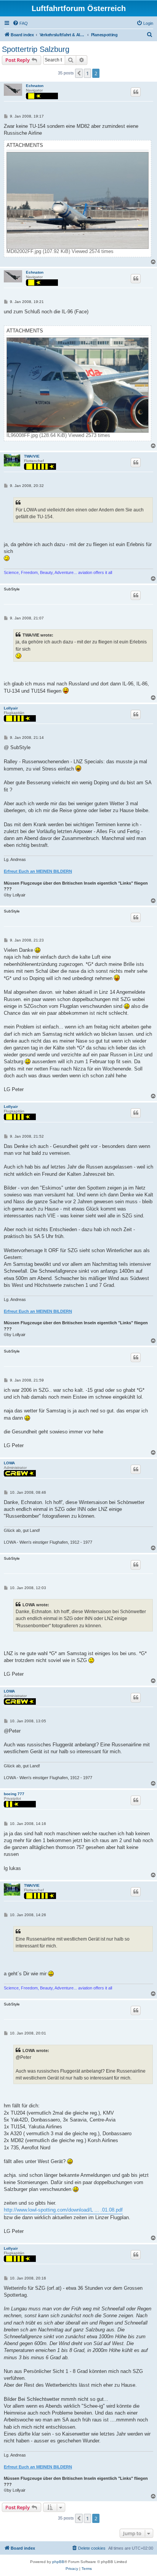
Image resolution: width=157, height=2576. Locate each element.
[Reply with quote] (136, 92)
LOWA (9, 1463)
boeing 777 (14, 1794)
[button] (79, 73)
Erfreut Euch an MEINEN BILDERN (38, 871)
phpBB (58, 2562)
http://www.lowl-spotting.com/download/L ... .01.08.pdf (63, 2210)
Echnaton (35, 86)
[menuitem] (20, 23)
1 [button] (87, 73)
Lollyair (11, 708)
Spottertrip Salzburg (36, 49)
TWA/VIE (32, 456)
